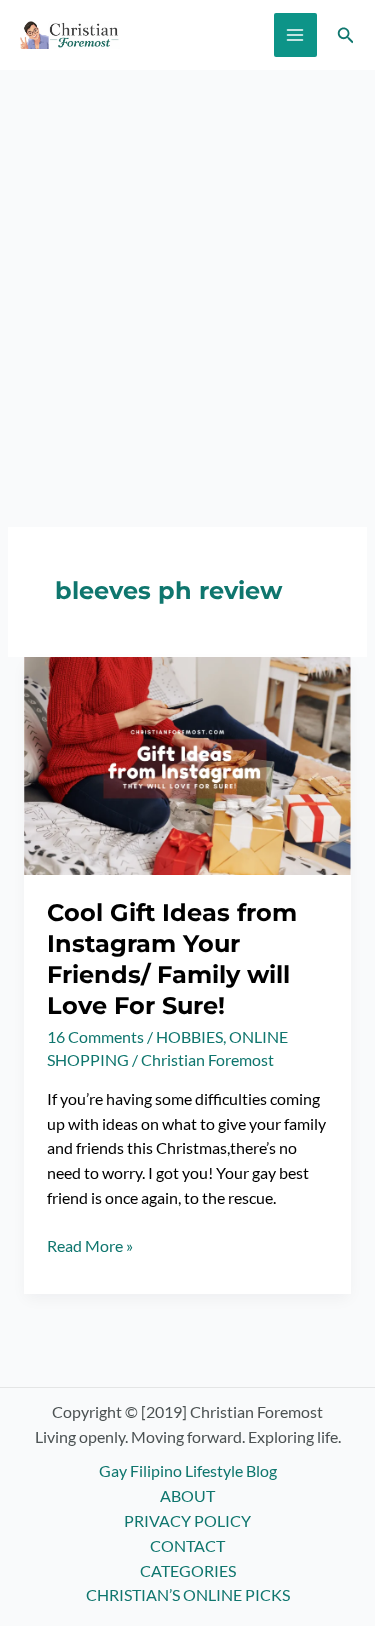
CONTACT (187, 1546)
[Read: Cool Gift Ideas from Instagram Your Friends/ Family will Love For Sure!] (187, 764)
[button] (346, 35)
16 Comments (95, 1037)
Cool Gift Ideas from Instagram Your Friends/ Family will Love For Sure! (172, 958)
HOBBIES (189, 1037)
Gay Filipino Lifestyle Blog (188, 1471)
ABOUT (187, 1496)
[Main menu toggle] (295, 34)
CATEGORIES (188, 1571)
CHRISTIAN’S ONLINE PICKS (188, 1595)
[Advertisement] (187, 267)
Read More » (90, 1247)
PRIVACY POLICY (187, 1521)
